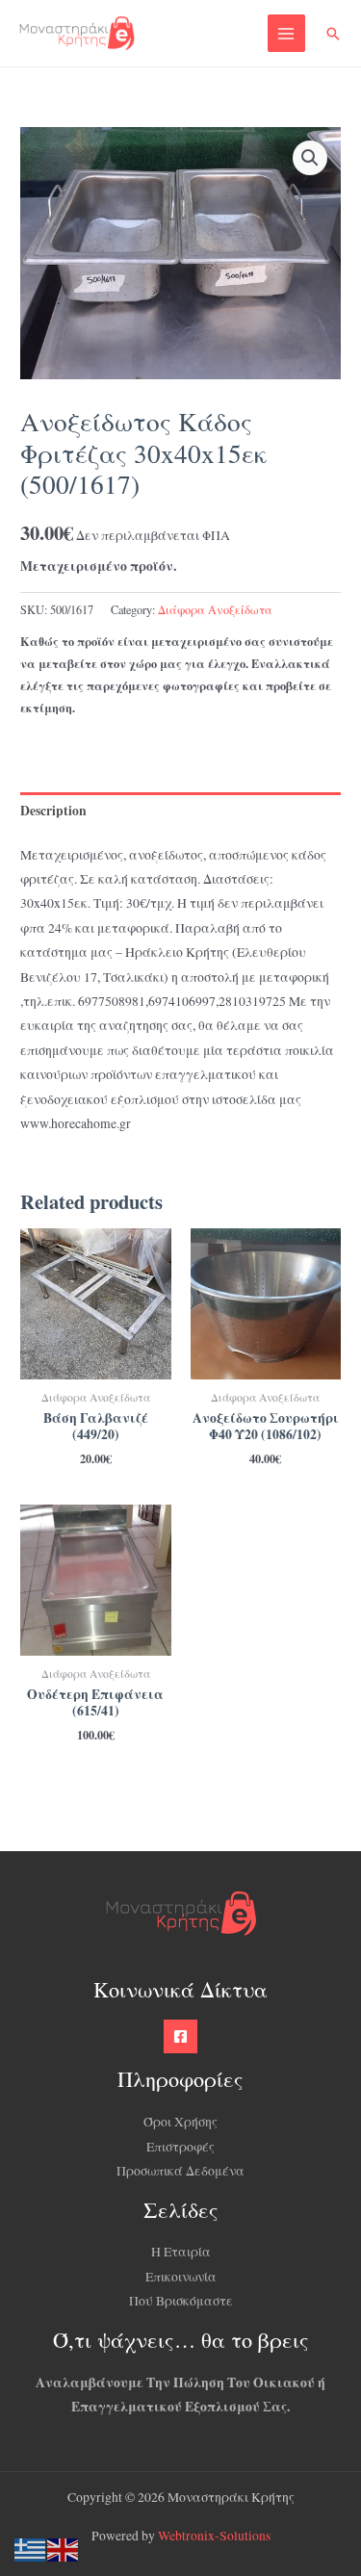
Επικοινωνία (181, 2277)
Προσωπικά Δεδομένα (180, 2171)
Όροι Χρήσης (180, 2122)
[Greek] (31, 2548)
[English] (64, 2548)
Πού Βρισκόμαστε (181, 2301)
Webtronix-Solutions (214, 2536)
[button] (333, 34)
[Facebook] (180, 2036)
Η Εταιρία (181, 2252)
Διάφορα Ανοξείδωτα (215, 609)
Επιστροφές (180, 2147)
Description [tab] (53, 811)
